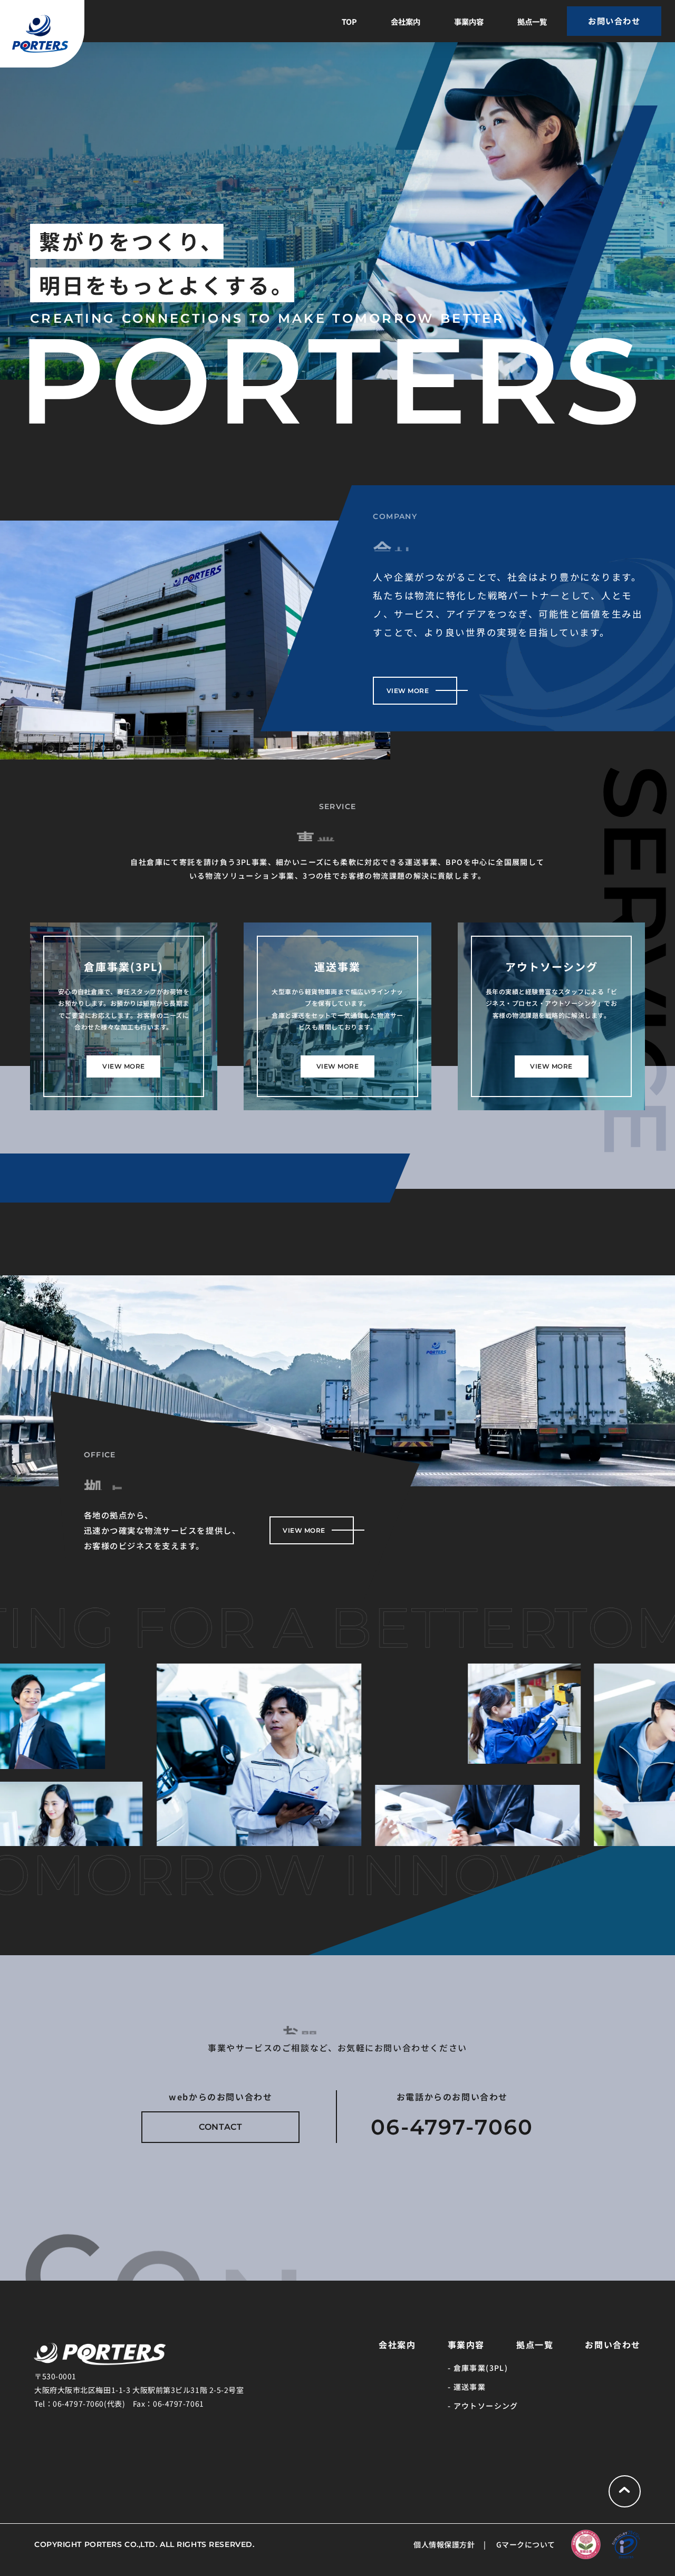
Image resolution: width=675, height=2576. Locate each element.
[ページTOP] (625, 2491)
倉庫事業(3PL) (481, 2368)
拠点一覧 (532, 21)
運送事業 (470, 2387)
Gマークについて (526, 2544)
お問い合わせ (613, 2344)
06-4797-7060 (452, 2127)
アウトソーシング (486, 2406)
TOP (349, 21)
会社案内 (406, 21)
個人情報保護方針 (444, 2544)
